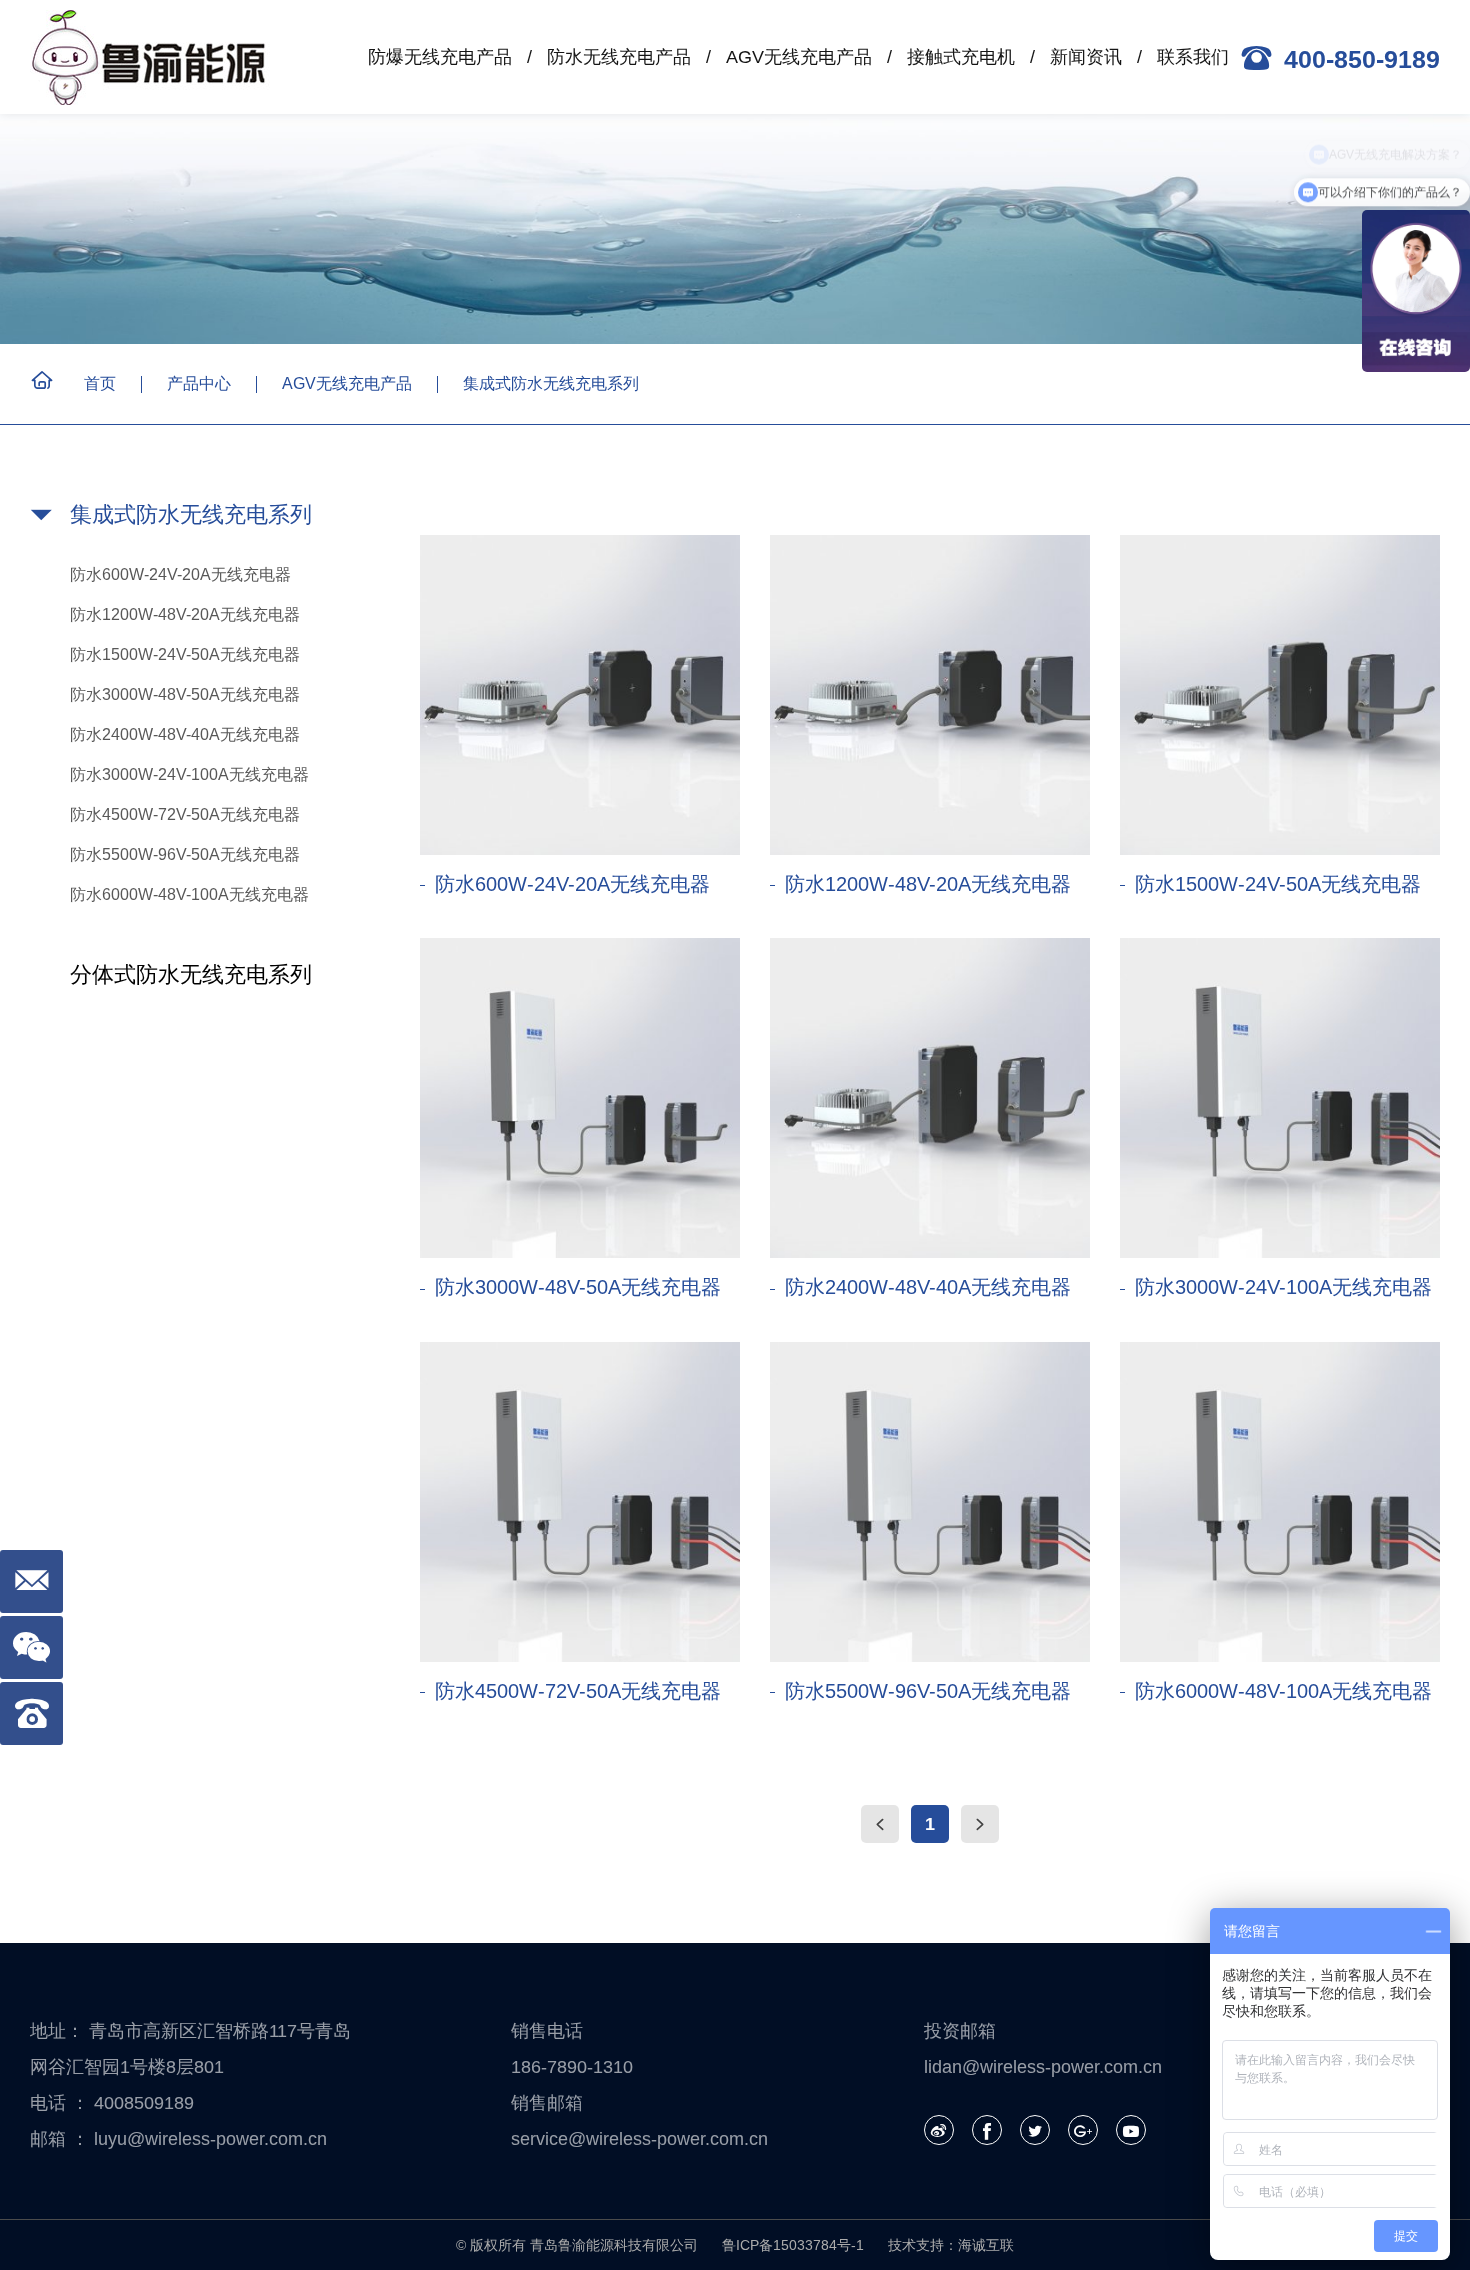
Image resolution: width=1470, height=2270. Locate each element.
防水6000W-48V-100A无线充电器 (189, 894)
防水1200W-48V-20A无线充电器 (185, 614)
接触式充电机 (961, 57)
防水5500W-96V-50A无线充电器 (185, 854)
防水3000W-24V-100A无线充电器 (189, 774)
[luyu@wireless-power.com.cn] (31, 1581)
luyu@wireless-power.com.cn (210, 2139)
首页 (100, 383)
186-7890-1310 (572, 2067)
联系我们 (1193, 57)
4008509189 (144, 2103)
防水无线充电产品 (619, 57)
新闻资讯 (1086, 57)
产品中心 (199, 383)
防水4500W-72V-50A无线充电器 (185, 814)
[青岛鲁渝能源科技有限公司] (155, 57)
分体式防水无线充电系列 (191, 974)
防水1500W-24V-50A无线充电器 (185, 654)
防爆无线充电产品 (440, 57)
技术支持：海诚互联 (951, 2245)
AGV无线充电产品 (799, 57)
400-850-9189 (1362, 59)
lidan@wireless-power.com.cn (1043, 2067)
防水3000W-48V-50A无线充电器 (185, 694)
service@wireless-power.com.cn (639, 2139)
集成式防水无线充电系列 (551, 383)
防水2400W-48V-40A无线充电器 (185, 734)
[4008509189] (31, 1713)
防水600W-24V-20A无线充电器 (180, 574)
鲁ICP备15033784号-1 (793, 2245)
